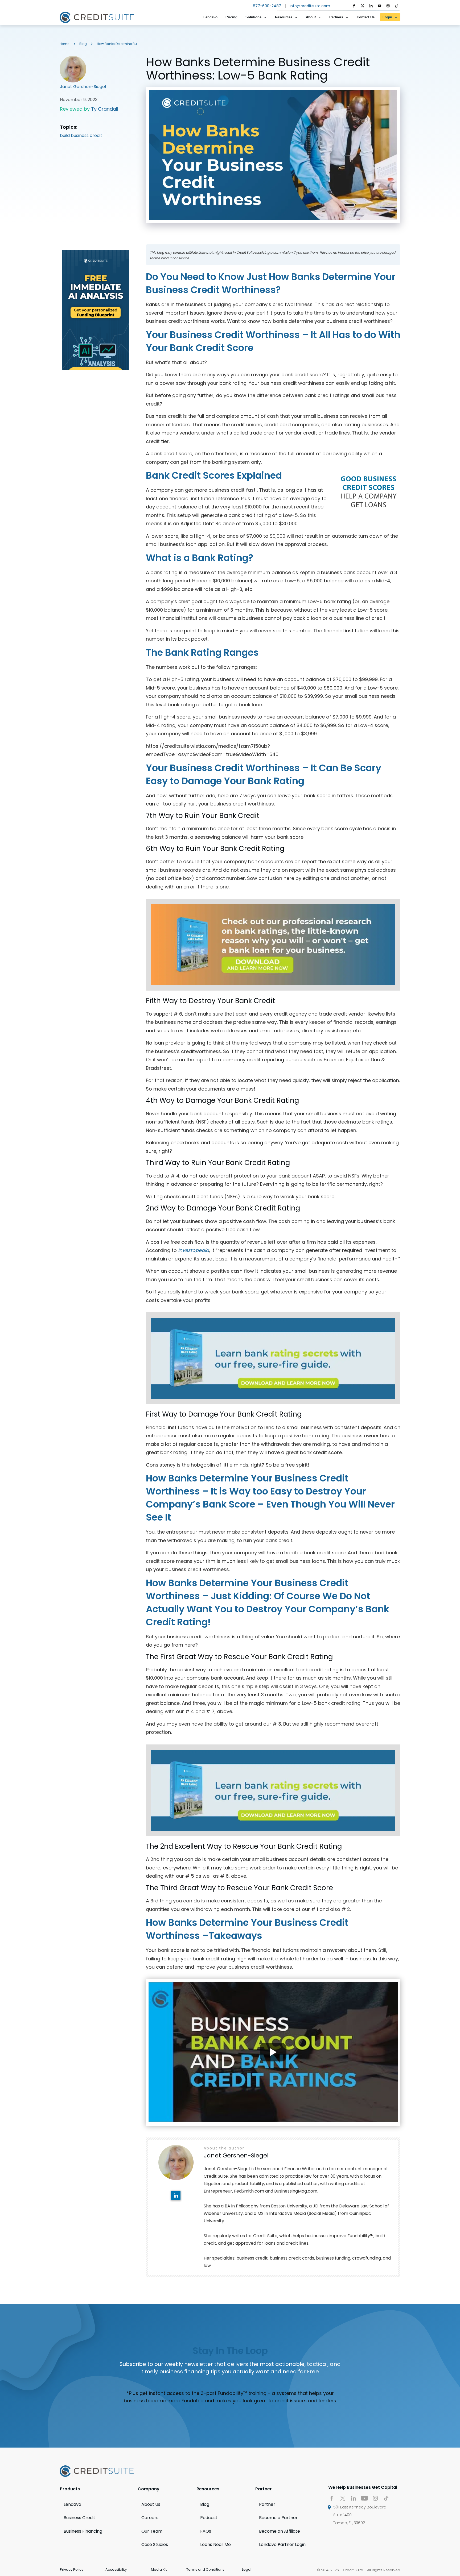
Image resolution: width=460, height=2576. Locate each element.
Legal (247, 2569)
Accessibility (116, 2569)
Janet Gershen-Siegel (83, 87)
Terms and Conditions (205, 2569)
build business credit (81, 135)
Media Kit (159, 2569)
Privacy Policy (72, 2569)
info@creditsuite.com (310, 6)
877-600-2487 (267, 6)
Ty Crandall (105, 109)
